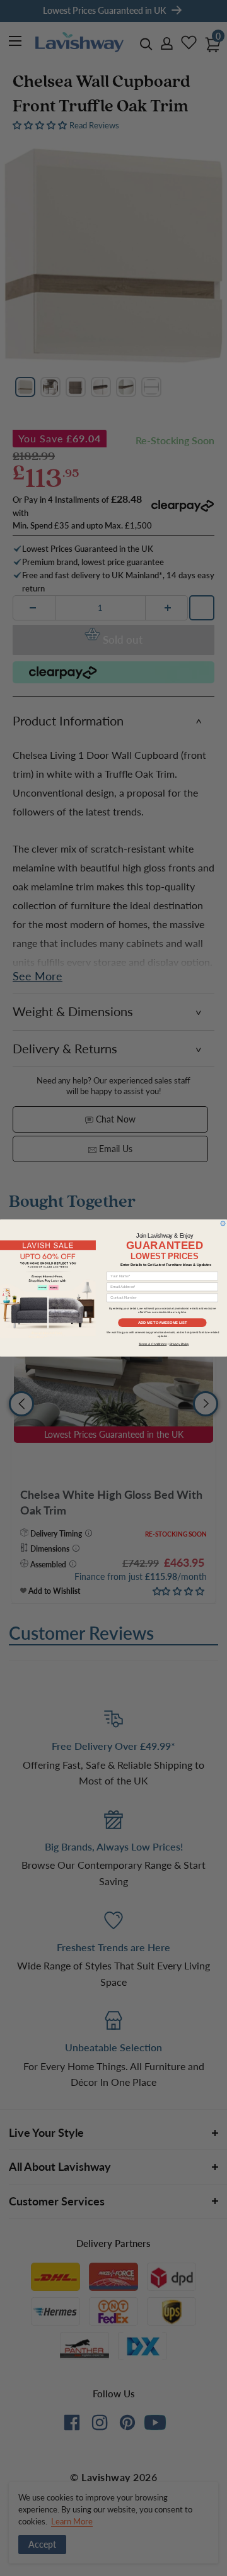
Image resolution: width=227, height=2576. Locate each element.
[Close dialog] (223, 1224)
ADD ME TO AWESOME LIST (163, 1323)
